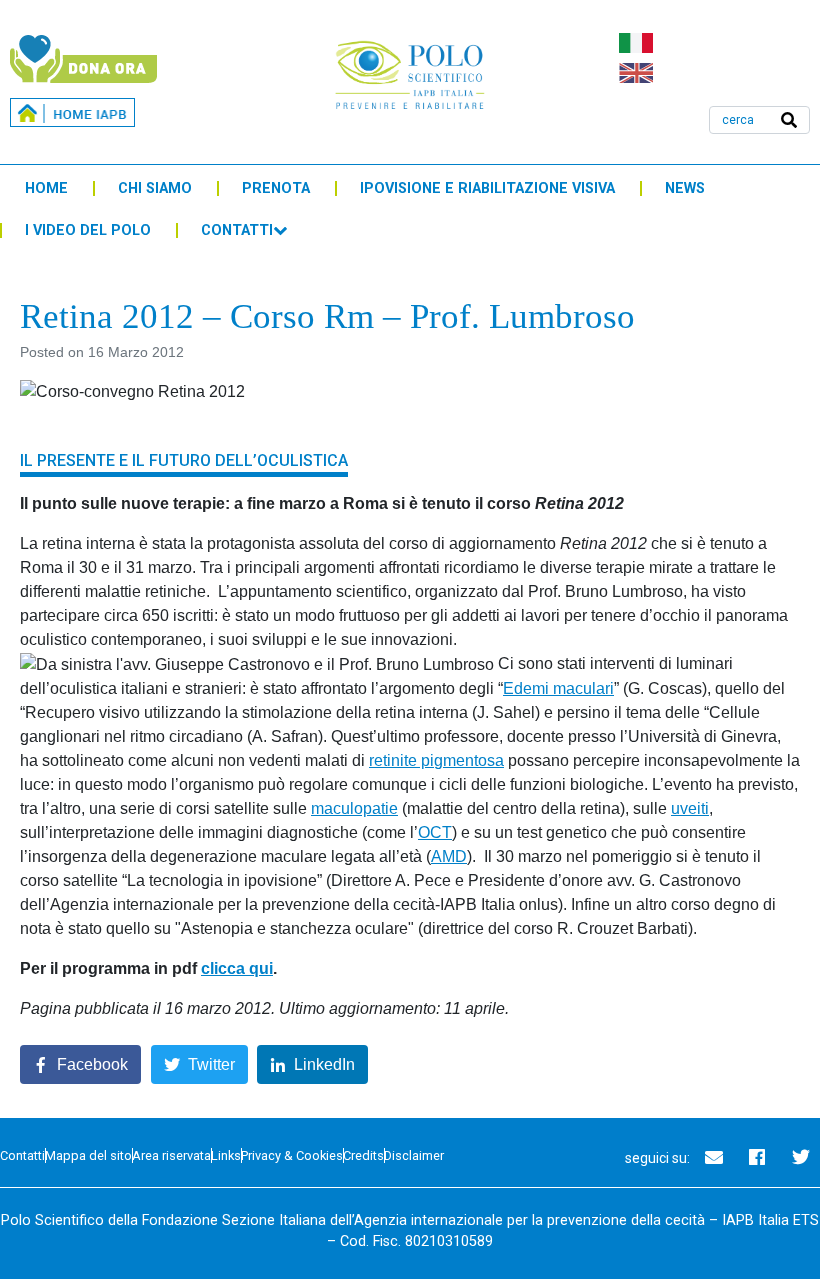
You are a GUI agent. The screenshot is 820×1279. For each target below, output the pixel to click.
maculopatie (354, 808)
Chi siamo (155, 188)
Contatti (237, 230)
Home (46, 188)
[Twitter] (801, 1157)
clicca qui (237, 968)
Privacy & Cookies (292, 1155)
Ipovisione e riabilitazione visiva (487, 188)
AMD (449, 856)
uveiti (690, 808)
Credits (363, 1155)
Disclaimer (414, 1155)
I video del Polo (88, 230)
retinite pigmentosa (436, 760)
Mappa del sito (88, 1155)
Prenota (276, 188)
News (685, 188)
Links (226, 1155)
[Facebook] (757, 1157)
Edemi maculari (558, 688)
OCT (435, 832)
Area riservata (171, 1155)
